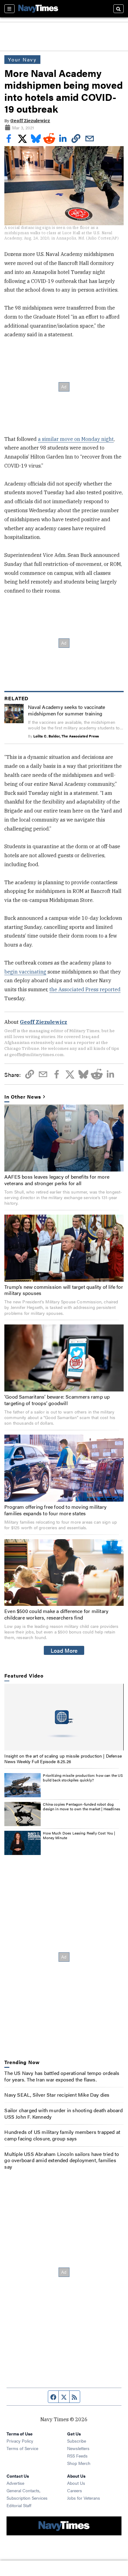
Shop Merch (79, 2463)
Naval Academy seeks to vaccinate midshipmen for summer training (66, 710)
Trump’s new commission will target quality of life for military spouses (64, 1290)
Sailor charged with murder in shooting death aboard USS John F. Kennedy (64, 2113)
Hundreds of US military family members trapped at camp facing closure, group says (62, 2135)
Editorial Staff (19, 2505)
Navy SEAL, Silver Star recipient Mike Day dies (57, 2095)
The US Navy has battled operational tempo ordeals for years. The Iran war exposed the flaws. (62, 2076)
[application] (64, 1717)
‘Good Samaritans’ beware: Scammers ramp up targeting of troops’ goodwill (57, 1400)
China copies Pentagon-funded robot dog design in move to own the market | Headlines (82, 1807)
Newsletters (78, 2448)
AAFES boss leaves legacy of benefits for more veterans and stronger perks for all (57, 1180)
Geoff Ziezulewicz (30, 121)
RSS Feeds (77, 2456)
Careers (75, 2490)
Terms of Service (22, 2448)
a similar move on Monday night (76, 439)
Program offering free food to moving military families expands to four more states (55, 1510)
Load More (64, 1650)
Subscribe (77, 2441)
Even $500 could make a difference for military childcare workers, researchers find (56, 1614)
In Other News (23, 1097)
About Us (76, 2483)
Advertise (15, 2483)
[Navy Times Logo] (38, 9)
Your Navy (22, 59)
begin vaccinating (25, 972)
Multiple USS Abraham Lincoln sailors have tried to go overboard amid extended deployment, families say (62, 2160)
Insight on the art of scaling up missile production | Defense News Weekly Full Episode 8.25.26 (63, 1758)
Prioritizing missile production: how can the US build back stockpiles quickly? (83, 1778)
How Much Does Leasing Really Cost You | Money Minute (79, 1835)
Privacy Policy (20, 2441)
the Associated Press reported (85, 989)
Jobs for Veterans (84, 2498)
